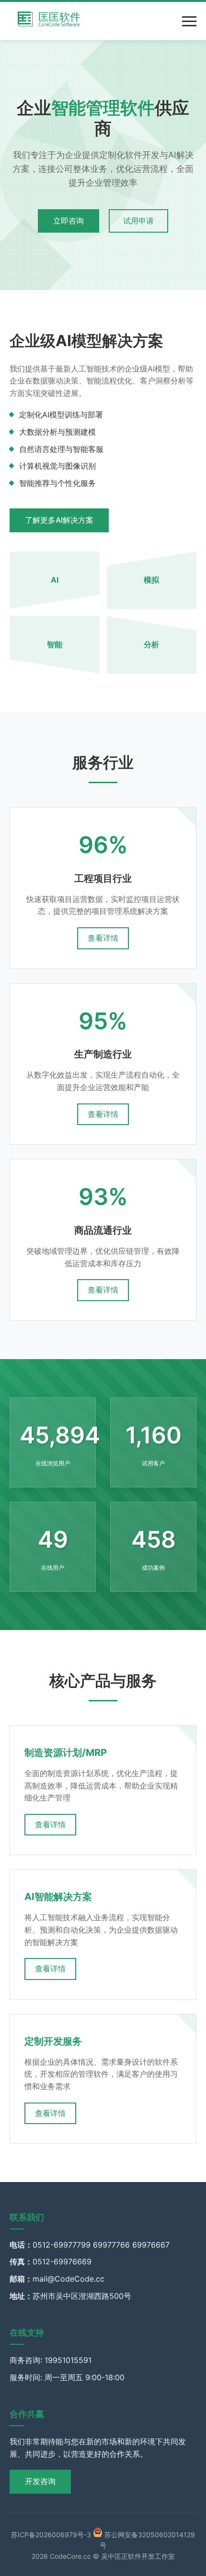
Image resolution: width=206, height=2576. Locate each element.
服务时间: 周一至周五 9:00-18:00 (67, 2377)
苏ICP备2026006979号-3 (51, 2535)
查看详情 (103, 938)
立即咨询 (69, 221)
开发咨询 (40, 2481)
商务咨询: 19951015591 (51, 2360)
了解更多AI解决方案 (59, 520)
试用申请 (138, 221)
